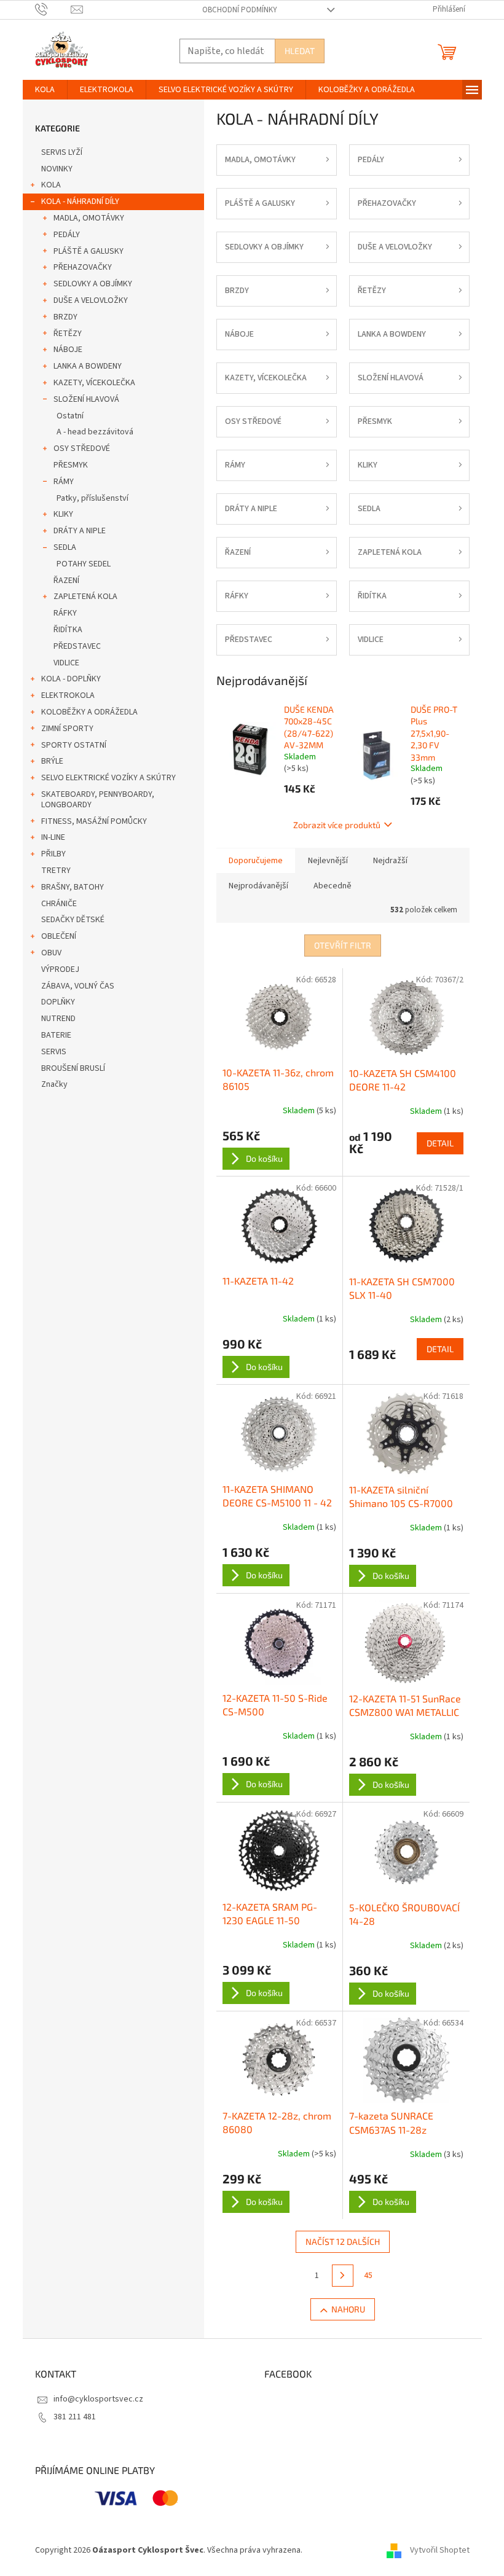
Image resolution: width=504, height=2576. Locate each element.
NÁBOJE (68, 350)
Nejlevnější (328, 861)
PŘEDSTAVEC (77, 646)
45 (368, 2276)
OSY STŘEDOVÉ (82, 448)
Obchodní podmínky (240, 10)
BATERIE (56, 1035)
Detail (440, 1143)
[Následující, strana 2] (343, 2276)
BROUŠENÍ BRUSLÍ (73, 1068)
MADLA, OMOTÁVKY (89, 218)
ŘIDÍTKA (68, 630)
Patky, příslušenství (93, 498)
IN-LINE (53, 837)
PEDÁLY (67, 235)
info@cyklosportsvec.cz (98, 2399)
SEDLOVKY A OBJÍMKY (93, 284)
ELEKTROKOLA (68, 695)
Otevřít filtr (343, 945)
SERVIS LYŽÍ (62, 152)
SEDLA (65, 547)
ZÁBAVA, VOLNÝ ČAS (78, 986)
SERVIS (54, 1052)
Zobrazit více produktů (337, 825)
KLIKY (63, 514)
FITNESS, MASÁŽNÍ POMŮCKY (94, 821)
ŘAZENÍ (66, 581)
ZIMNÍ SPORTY (67, 729)
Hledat (300, 51)
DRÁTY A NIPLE (80, 531)
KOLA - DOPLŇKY (71, 679)
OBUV (51, 953)
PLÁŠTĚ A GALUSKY (89, 251)
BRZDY (65, 317)
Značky (54, 1084)
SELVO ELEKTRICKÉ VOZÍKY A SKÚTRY (108, 778)
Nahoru (348, 2309)
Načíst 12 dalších (343, 2241)
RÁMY (64, 482)
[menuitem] (45, 90)
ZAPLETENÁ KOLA (85, 597)
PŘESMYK (71, 465)
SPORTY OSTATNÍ (74, 745)
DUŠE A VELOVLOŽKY (91, 300)
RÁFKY (65, 613)
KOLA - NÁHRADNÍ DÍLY (80, 202)
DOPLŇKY (58, 1002)
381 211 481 (75, 2417)
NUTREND (58, 1019)
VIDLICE (66, 663)
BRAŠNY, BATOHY (73, 887)
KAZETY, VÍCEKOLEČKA (94, 383)
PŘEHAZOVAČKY (83, 267)
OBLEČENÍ (59, 936)
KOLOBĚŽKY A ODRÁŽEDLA (89, 712)
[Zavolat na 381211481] (53, 9)
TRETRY (56, 871)
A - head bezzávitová (95, 432)
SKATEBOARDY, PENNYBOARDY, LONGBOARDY (98, 800)
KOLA (51, 185)
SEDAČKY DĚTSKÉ (73, 920)
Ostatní (70, 416)
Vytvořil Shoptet (440, 2550)
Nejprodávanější (258, 886)
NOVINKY (57, 169)
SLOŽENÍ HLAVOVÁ (86, 399)
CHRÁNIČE (59, 904)
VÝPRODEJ (60, 969)
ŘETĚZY (68, 334)
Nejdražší (390, 861)
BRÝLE (52, 761)
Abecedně (333, 886)
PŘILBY (53, 854)
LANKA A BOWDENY (88, 366)
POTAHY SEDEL (84, 564)
